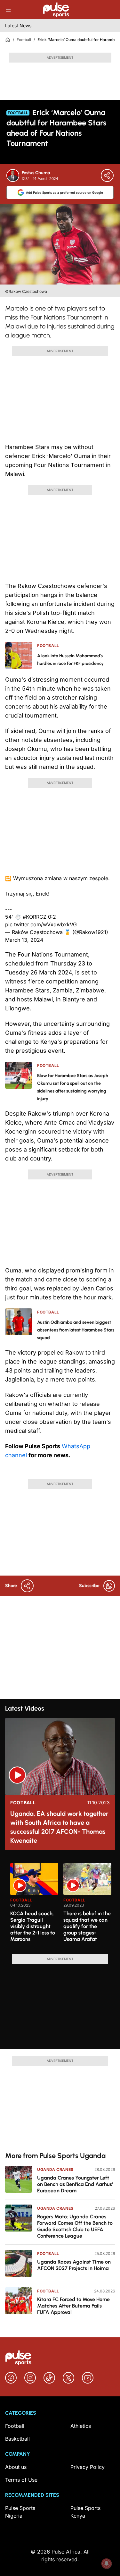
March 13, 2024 (24, 940)
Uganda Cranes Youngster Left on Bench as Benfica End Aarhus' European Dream (75, 2184)
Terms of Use (21, 2480)
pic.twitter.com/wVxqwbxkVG (41, 924)
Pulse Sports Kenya (85, 2512)
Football (24, 40)
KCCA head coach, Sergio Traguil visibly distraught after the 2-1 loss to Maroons (33, 1926)
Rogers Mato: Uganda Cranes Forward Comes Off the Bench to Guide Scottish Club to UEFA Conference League (75, 2226)
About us (16, 2467)
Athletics (81, 2426)
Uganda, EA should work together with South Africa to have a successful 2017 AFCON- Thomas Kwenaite (59, 1827)
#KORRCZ (35, 917)
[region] (60, 1905)
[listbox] (63, 1905)
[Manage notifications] (107, 2563)
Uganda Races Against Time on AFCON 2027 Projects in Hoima (74, 2265)
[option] (34, 1906)
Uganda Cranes (55, 2169)
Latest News (18, 26)
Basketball (17, 2439)
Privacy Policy (88, 2467)
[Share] (107, 175)
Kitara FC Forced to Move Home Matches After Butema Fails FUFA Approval (73, 2306)
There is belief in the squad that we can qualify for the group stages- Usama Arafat (87, 1926)
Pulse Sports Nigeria (20, 2512)
